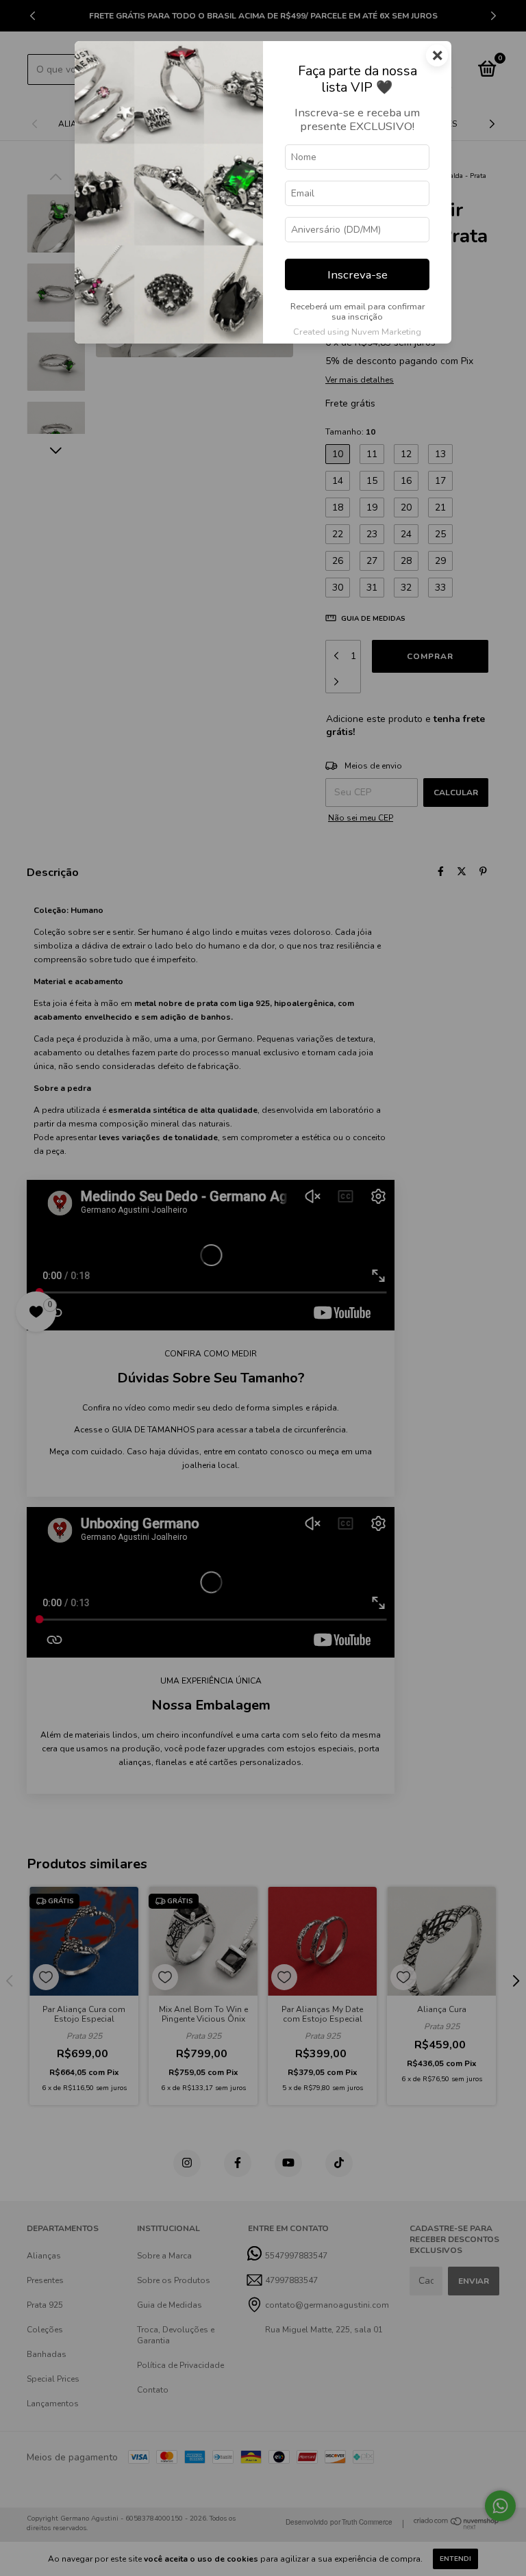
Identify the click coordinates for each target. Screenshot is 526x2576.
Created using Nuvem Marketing (357, 332)
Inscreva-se (358, 275)
